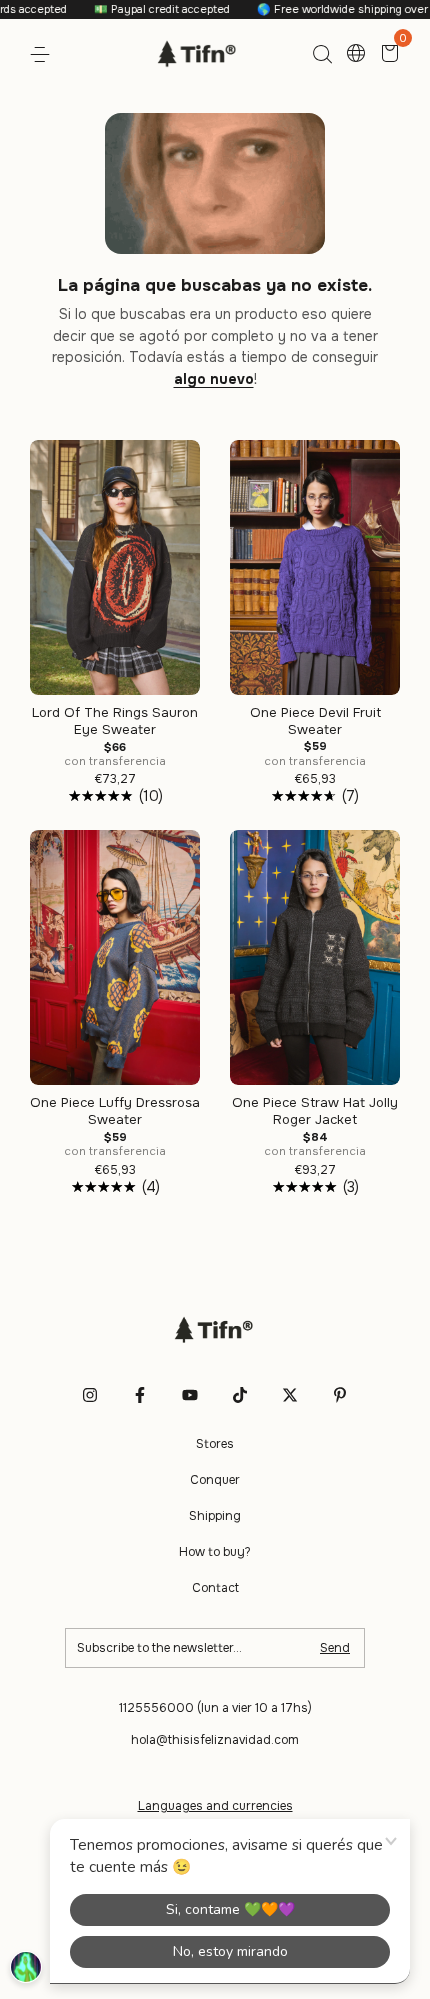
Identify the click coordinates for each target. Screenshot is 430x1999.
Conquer (215, 1480)
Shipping (215, 1516)
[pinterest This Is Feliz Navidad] (340, 1395)
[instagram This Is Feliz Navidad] (90, 1395)
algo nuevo (214, 379)
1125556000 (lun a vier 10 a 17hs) (215, 1708)
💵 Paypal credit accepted (139, 9)
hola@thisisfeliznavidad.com (215, 1740)
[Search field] (322, 55)
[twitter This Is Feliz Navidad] (290, 1395)
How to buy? (215, 1552)
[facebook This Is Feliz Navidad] (140, 1395)
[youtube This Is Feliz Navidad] (190, 1395)
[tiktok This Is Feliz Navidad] (240, 1395)
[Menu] (43, 55)
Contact (215, 1588)
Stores (215, 1444)
